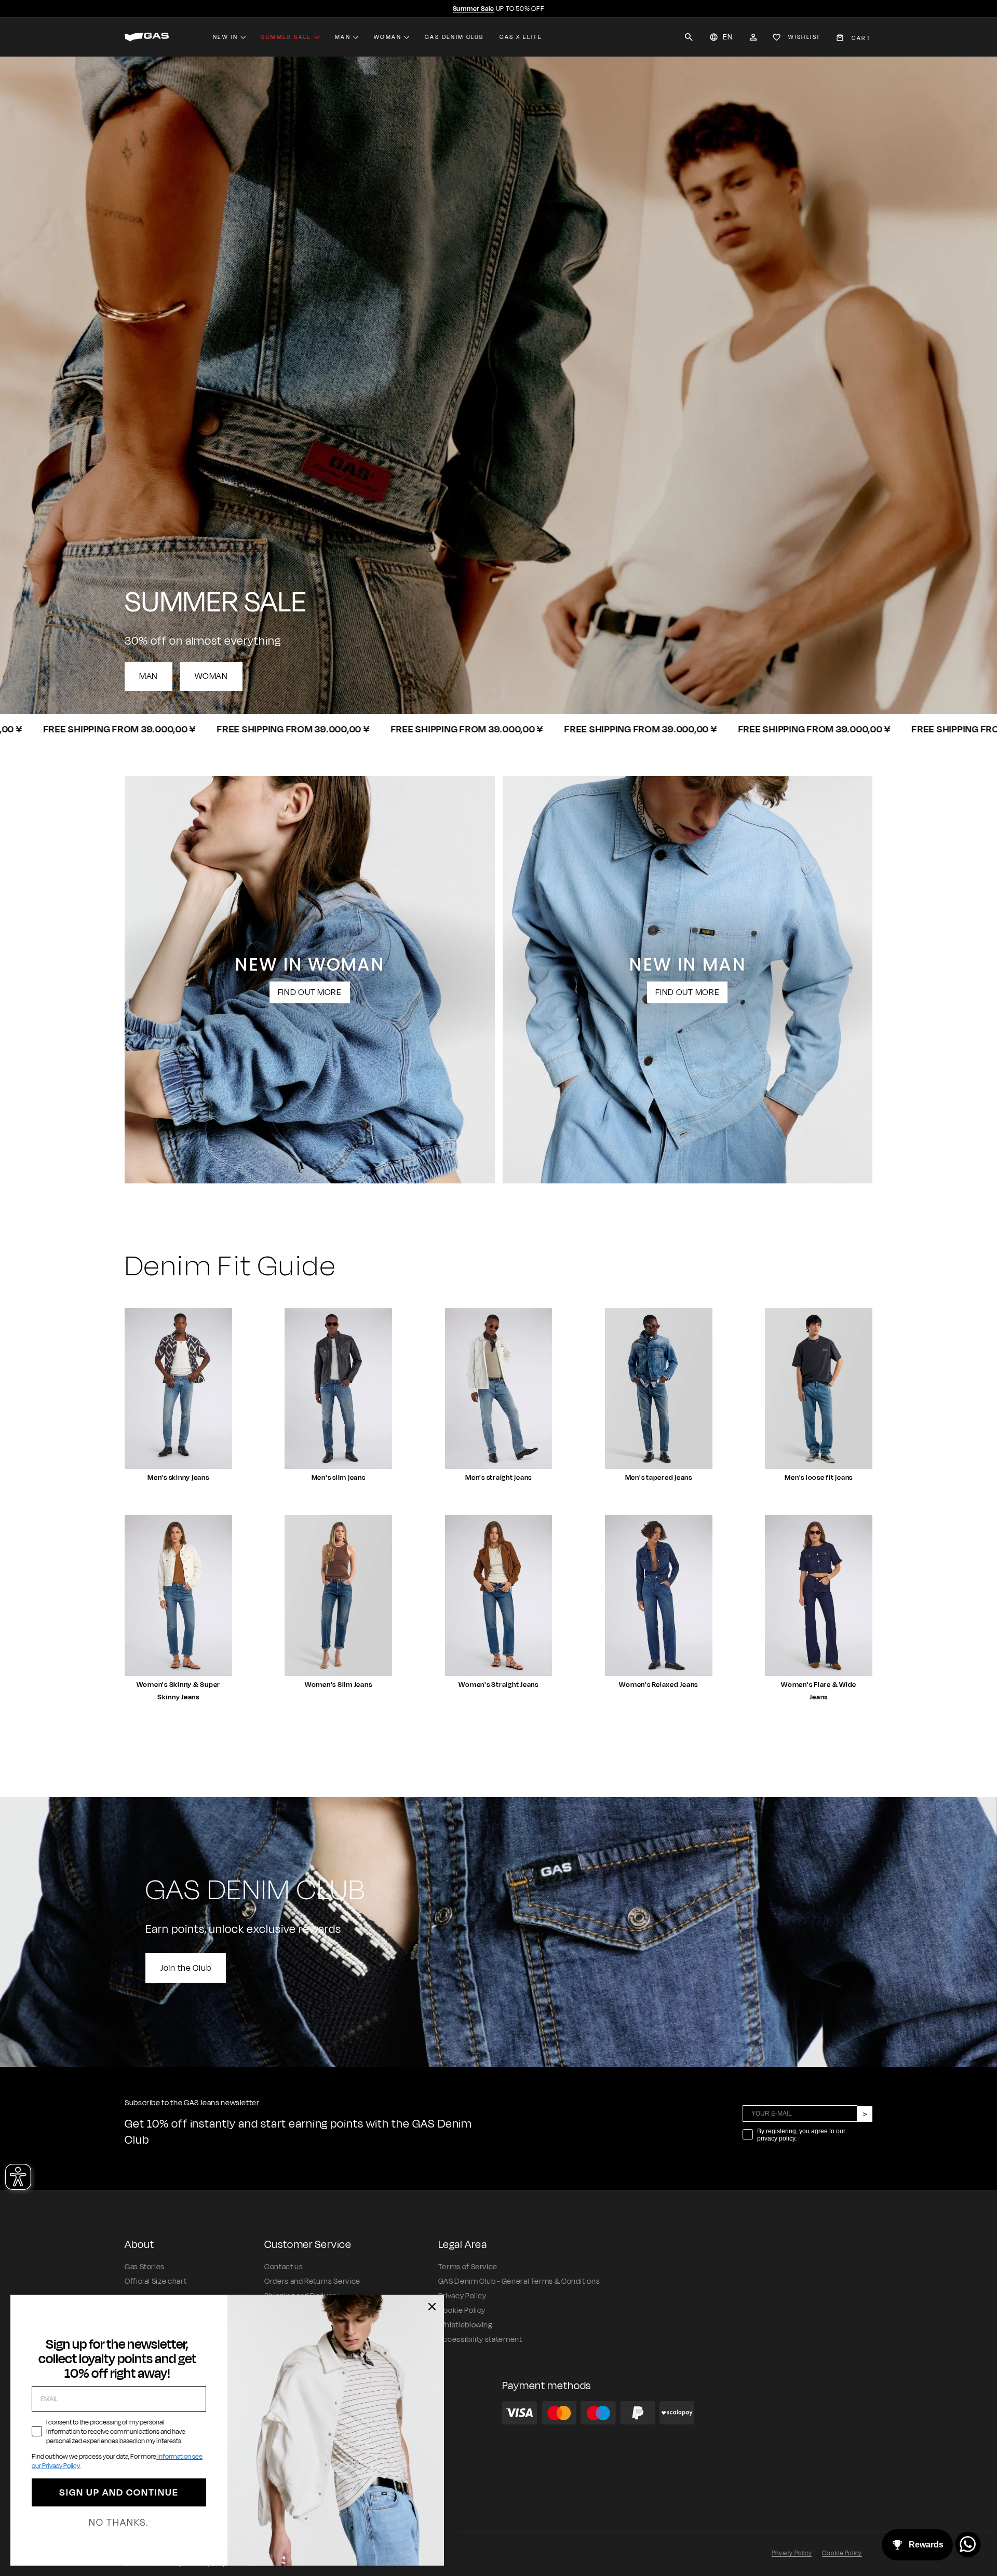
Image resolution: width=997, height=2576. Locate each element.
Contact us (284, 2267)
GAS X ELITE (521, 37)
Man (343, 37)
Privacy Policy (462, 2296)
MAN (149, 676)
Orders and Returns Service (312, 2281)
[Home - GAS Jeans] (147, 37)
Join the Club (186, 1968)
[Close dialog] (432, 2307)
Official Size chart (156, 2281)
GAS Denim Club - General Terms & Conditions (519, 2281)
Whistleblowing (465, 2325)
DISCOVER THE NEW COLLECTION (498, 9)
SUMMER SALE (286, 37)
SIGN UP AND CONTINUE (119, 2492)
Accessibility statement (480, 2340)
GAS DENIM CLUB (454, 37)
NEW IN (225, 37)
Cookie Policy (462, 2311)
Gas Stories (145, 2267)
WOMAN (211, 676)
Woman (388, 37)
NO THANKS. (119, 2523)
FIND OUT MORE (310, 992)
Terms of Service (468, 2267)
